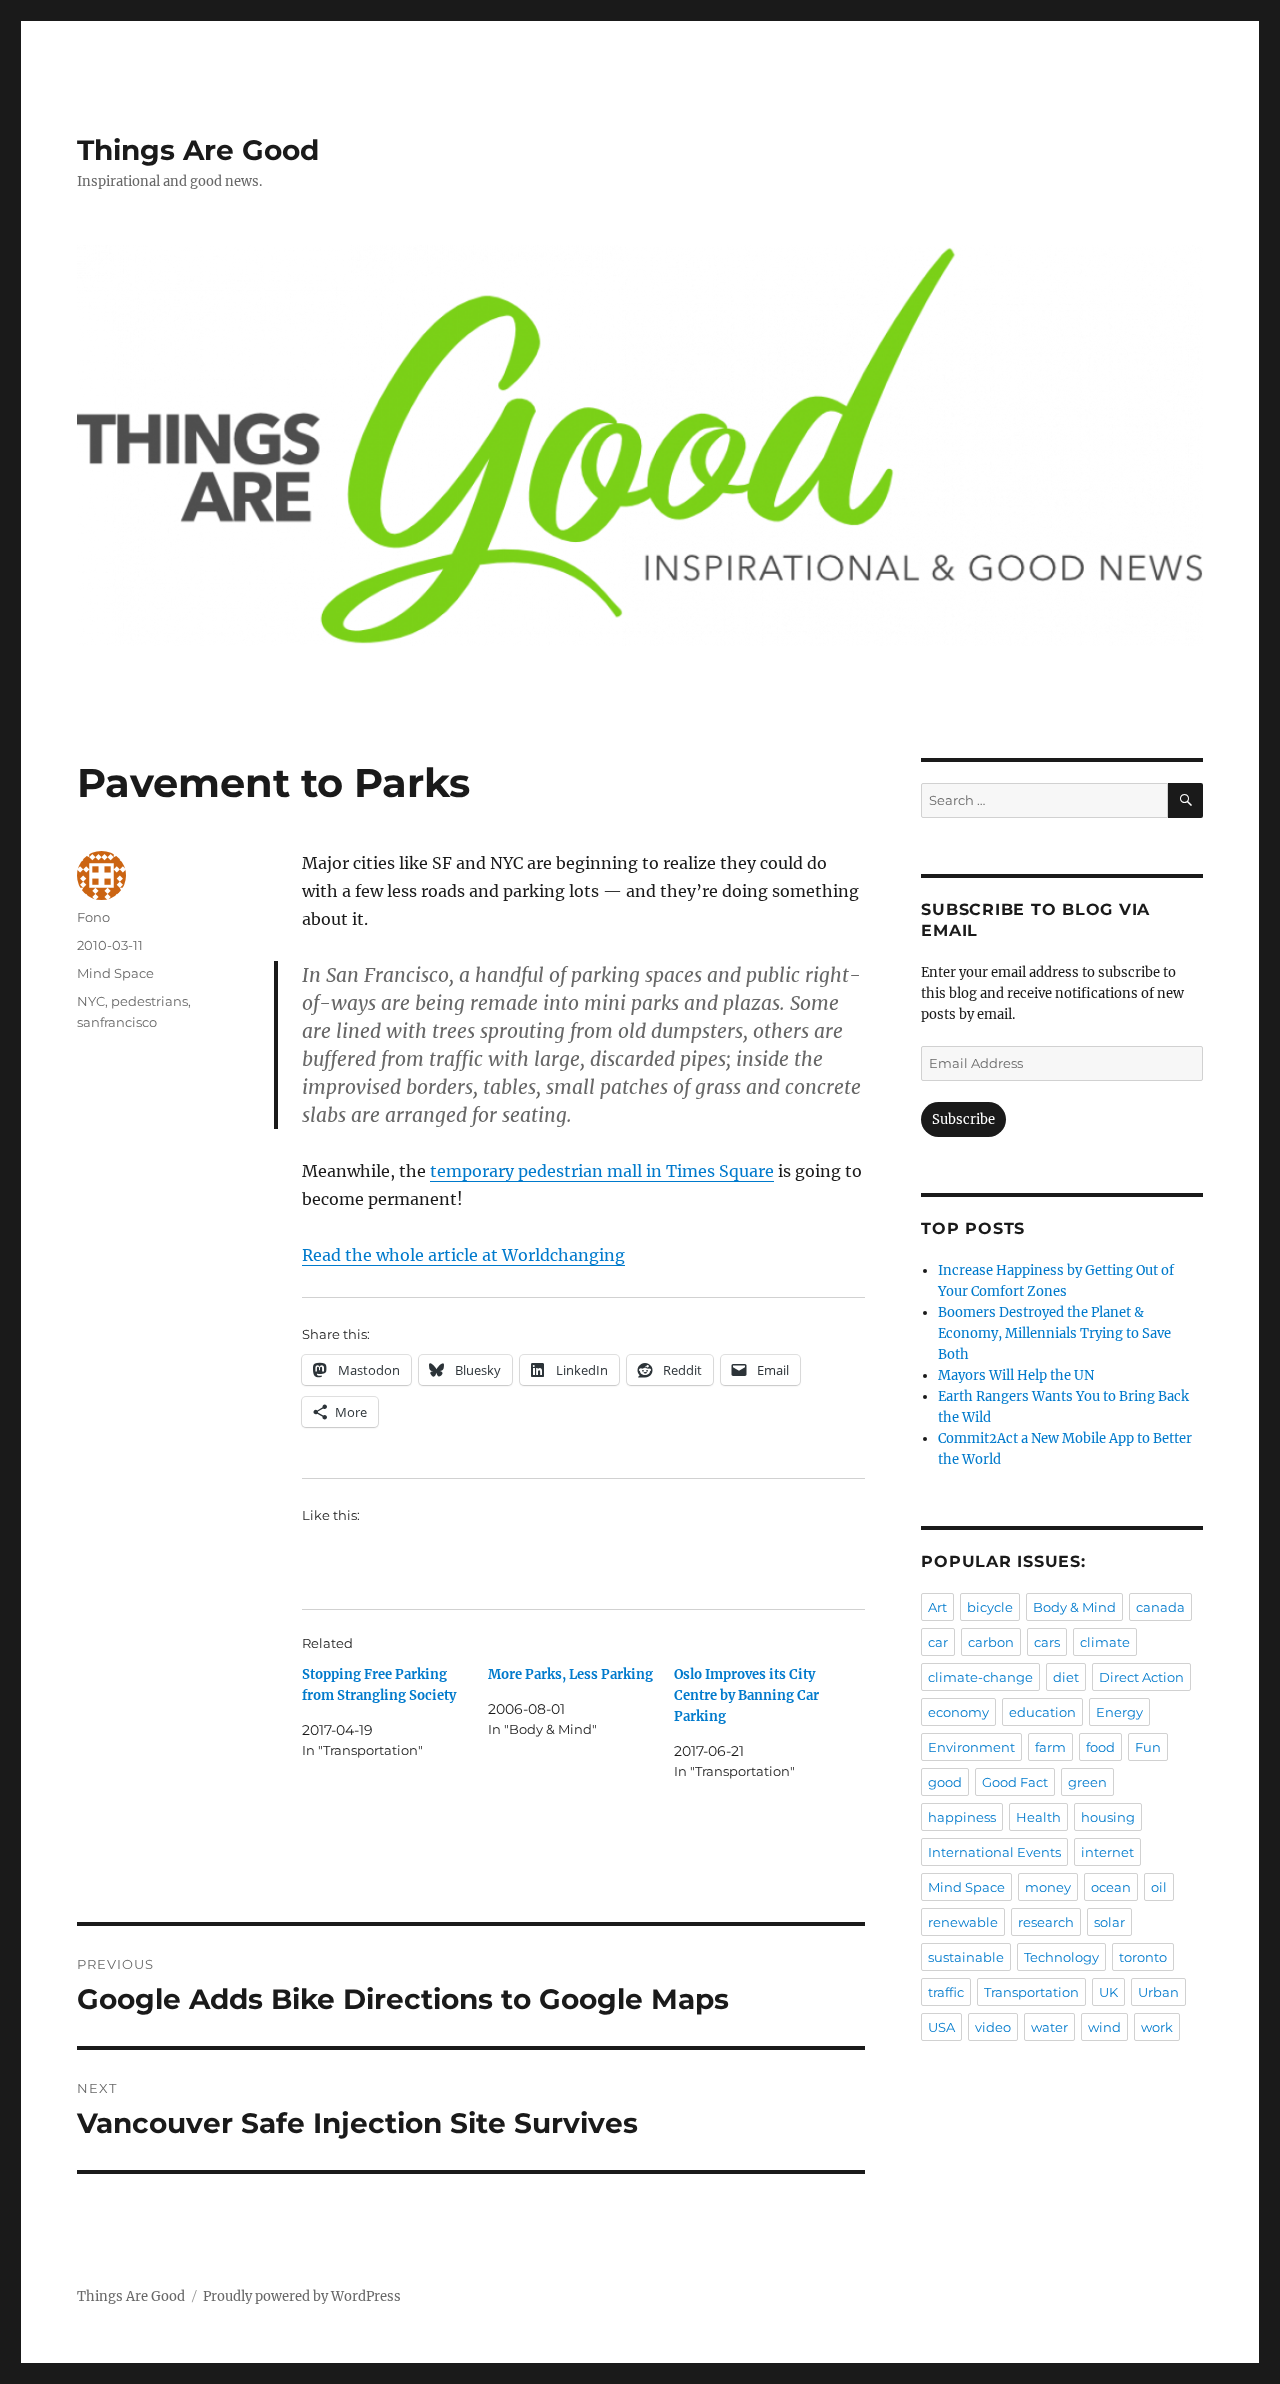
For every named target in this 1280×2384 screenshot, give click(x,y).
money (1048, 1887)
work (1157, 2027)
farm (1050, 1747)
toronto (1143, 1957)
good (945, 1782)
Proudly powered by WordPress (302, 2296)
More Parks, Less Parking (570, 1674)
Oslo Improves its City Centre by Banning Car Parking (746, 1695)
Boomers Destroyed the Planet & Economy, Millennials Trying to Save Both (1054, 1333)
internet (1107, 1852)
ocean (1111, 1887)
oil (1159, 1887)
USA (941, 2027)
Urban (1158, 1992)
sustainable (966, 1957)
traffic (946, 1992)
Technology (1061, 1957)
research (1046, 1922)
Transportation (1031, 1992)
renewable (963, 1922)
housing (1108, 1817)
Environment (971, 1747)
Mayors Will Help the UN (1016, 1375)
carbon (991, 1642)
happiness (962, 1817)
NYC (91, 1001)
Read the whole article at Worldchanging (463, 1255)
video (993, 2027)
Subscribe (963, 1119)
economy (958, 1712)
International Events (994, 1852)
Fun (1148, 1747)
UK (1108, 1992)
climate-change (980, 1677)
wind (1104, 2027)
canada (1160, 1607)
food (1100, 1747)
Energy (1119, 1712)
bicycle (990, 1607)
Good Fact (1015, 1782)
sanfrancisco (117, 1022)
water (1049, 2027)
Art (937, 1607)
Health (1038, 1817)
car (938, 1642)
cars (1047, 1642)
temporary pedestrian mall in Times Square (602, 1171)
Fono (93, 917)
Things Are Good (198, 150)
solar (1109, 1922)
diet (1066, 1677)
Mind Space (115, 973)
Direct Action (1141, 1677)
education (1042, 1712)
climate (1105, 1642)
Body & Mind (1074, 1607)
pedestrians (149, 1001)
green (1087, 1782)
